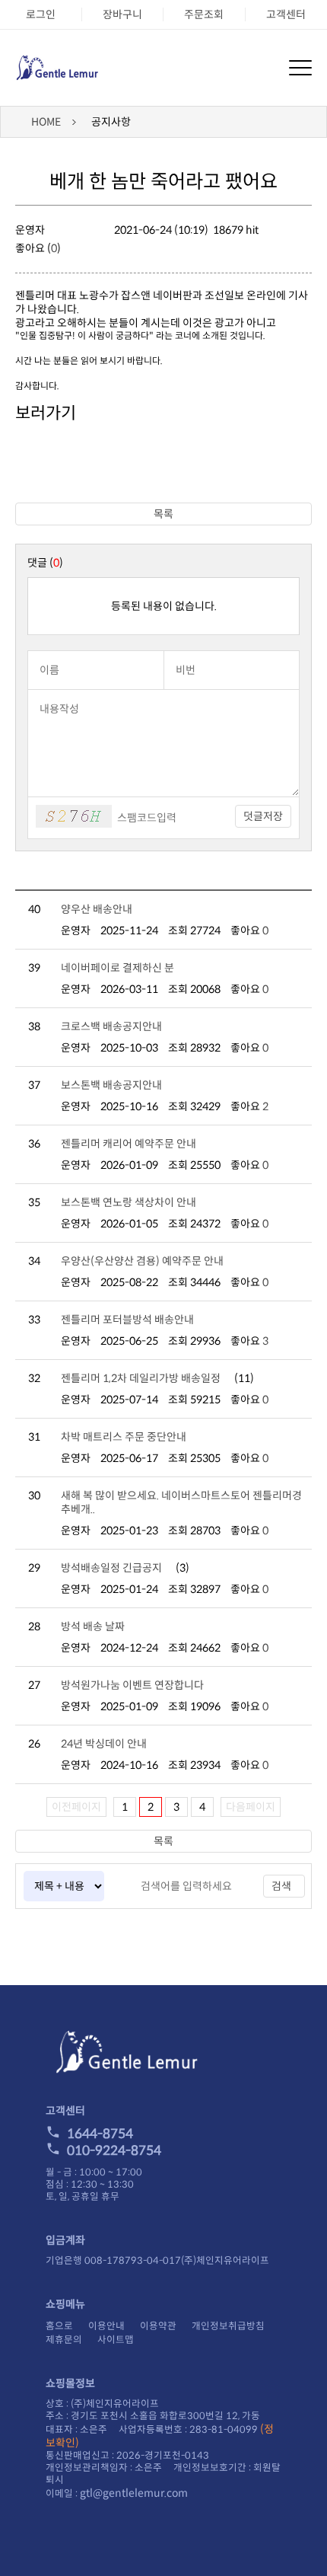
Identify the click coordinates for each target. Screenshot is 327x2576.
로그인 (41, 14)
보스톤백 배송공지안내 (111, 1085)
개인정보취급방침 (228, 2326)
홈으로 (59, 2326)
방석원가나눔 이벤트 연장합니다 (132, 1685)
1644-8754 (100, 2134)
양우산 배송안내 (97, 909)
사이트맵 (116, 2340)
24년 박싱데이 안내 (104, 1744)
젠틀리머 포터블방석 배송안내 (127, 1320)
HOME (46, 122)
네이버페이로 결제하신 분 (117, 968)
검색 (281, 1886)
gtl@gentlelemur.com (134, 2493)
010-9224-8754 (114, 2151)
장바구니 (122, 14)
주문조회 (204, 14)
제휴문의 (64, 2340)
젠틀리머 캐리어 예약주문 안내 (129, 1144)
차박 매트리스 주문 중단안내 (124, 1437)
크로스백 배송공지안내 (111, 1026)
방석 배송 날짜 (93, 1626)
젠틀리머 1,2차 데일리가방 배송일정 (141, 1378)
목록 (163, 514)
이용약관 (158, 2326)
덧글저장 (263, 816)
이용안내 (106, 2326)
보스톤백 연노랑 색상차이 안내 (129, 1202)
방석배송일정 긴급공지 (111, 1568)
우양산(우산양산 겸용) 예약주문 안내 (142, 1261)
